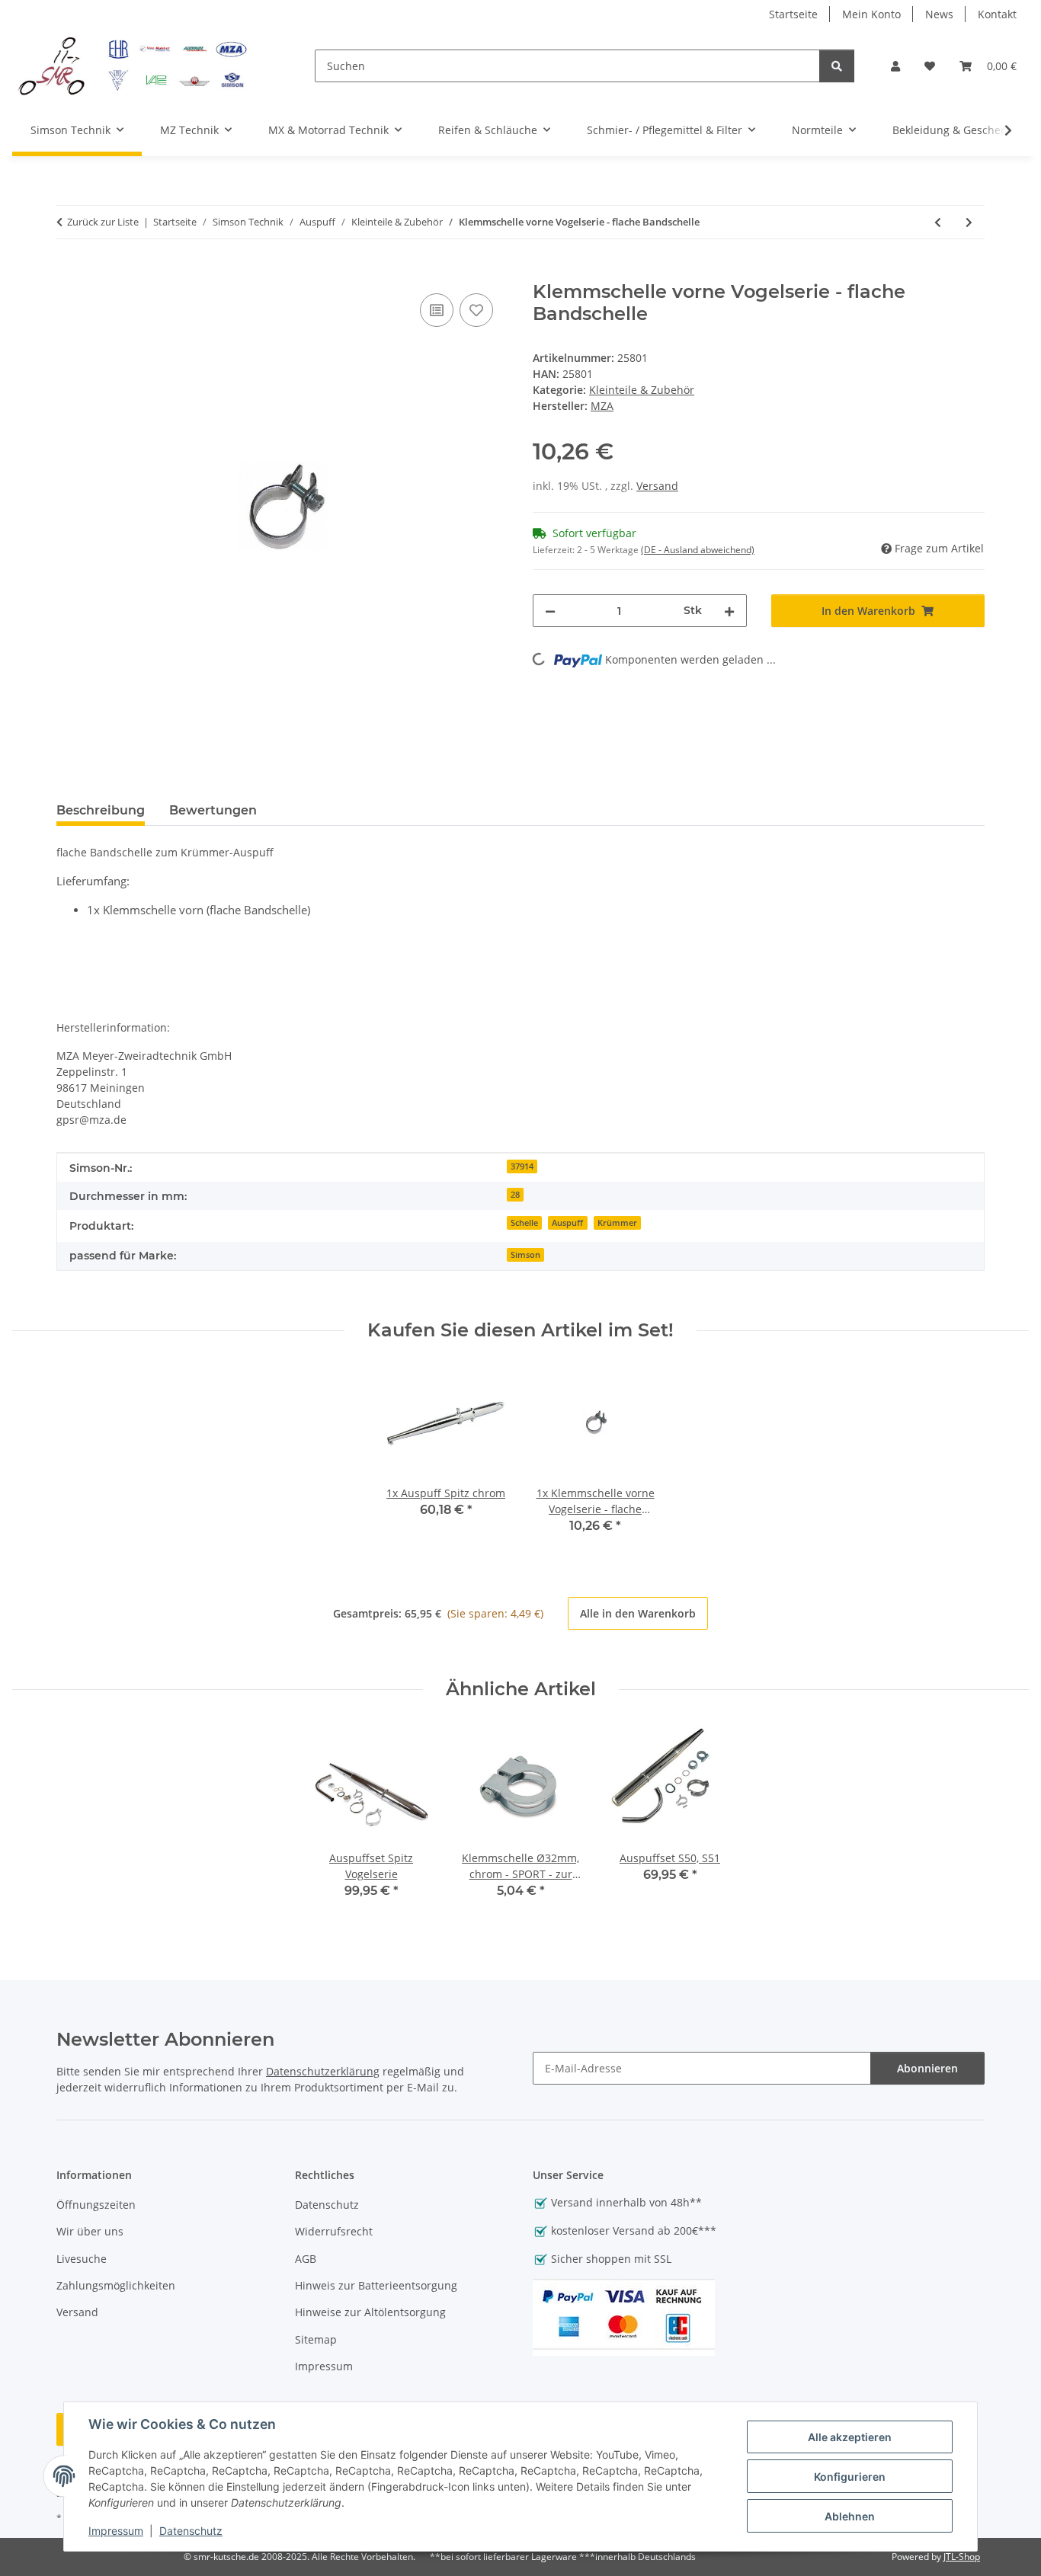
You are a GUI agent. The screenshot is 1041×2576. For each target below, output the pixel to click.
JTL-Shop (962, 2557)
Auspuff (567, 1223)
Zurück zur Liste (103, 222)
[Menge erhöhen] (729, 611)
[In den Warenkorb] (69, 273)
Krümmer (617, 1223)
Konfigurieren (850, 2477)
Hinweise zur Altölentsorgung (370, 2312)
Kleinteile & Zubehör (642, 390)
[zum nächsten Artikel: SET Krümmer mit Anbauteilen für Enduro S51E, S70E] (969, 222)
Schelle (524, 1223)
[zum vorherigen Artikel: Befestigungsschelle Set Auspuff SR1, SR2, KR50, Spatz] (938, 222)
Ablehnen (850, 2516)
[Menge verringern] (550, 611)
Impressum (116, 2531)
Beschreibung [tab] (101, 810)
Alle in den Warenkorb (638, 1613)
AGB (306, 2259)
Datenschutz (191, 2531)
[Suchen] (837, 66)
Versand (657, 486)
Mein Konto (871, 14)
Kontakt (997, 14)
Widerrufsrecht (334, 2231)
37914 (522, 1166)
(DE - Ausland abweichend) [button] (698, 550)
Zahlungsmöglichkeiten (116, 2285)
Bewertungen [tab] (213, 810)
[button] (895, 66)
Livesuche (82, 2259)
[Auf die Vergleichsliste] (437, 310)
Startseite (793, 14)
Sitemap (316, 2339)
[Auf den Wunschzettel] (476, 310)
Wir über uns (90, 2231)
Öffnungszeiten (96, 2205)
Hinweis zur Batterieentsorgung (376, 2285)
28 (515, 1195)
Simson (525, 1255)
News (939, 14)
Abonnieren (927, 2068)
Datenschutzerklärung (323, 2071)
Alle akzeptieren (850, 2437)
